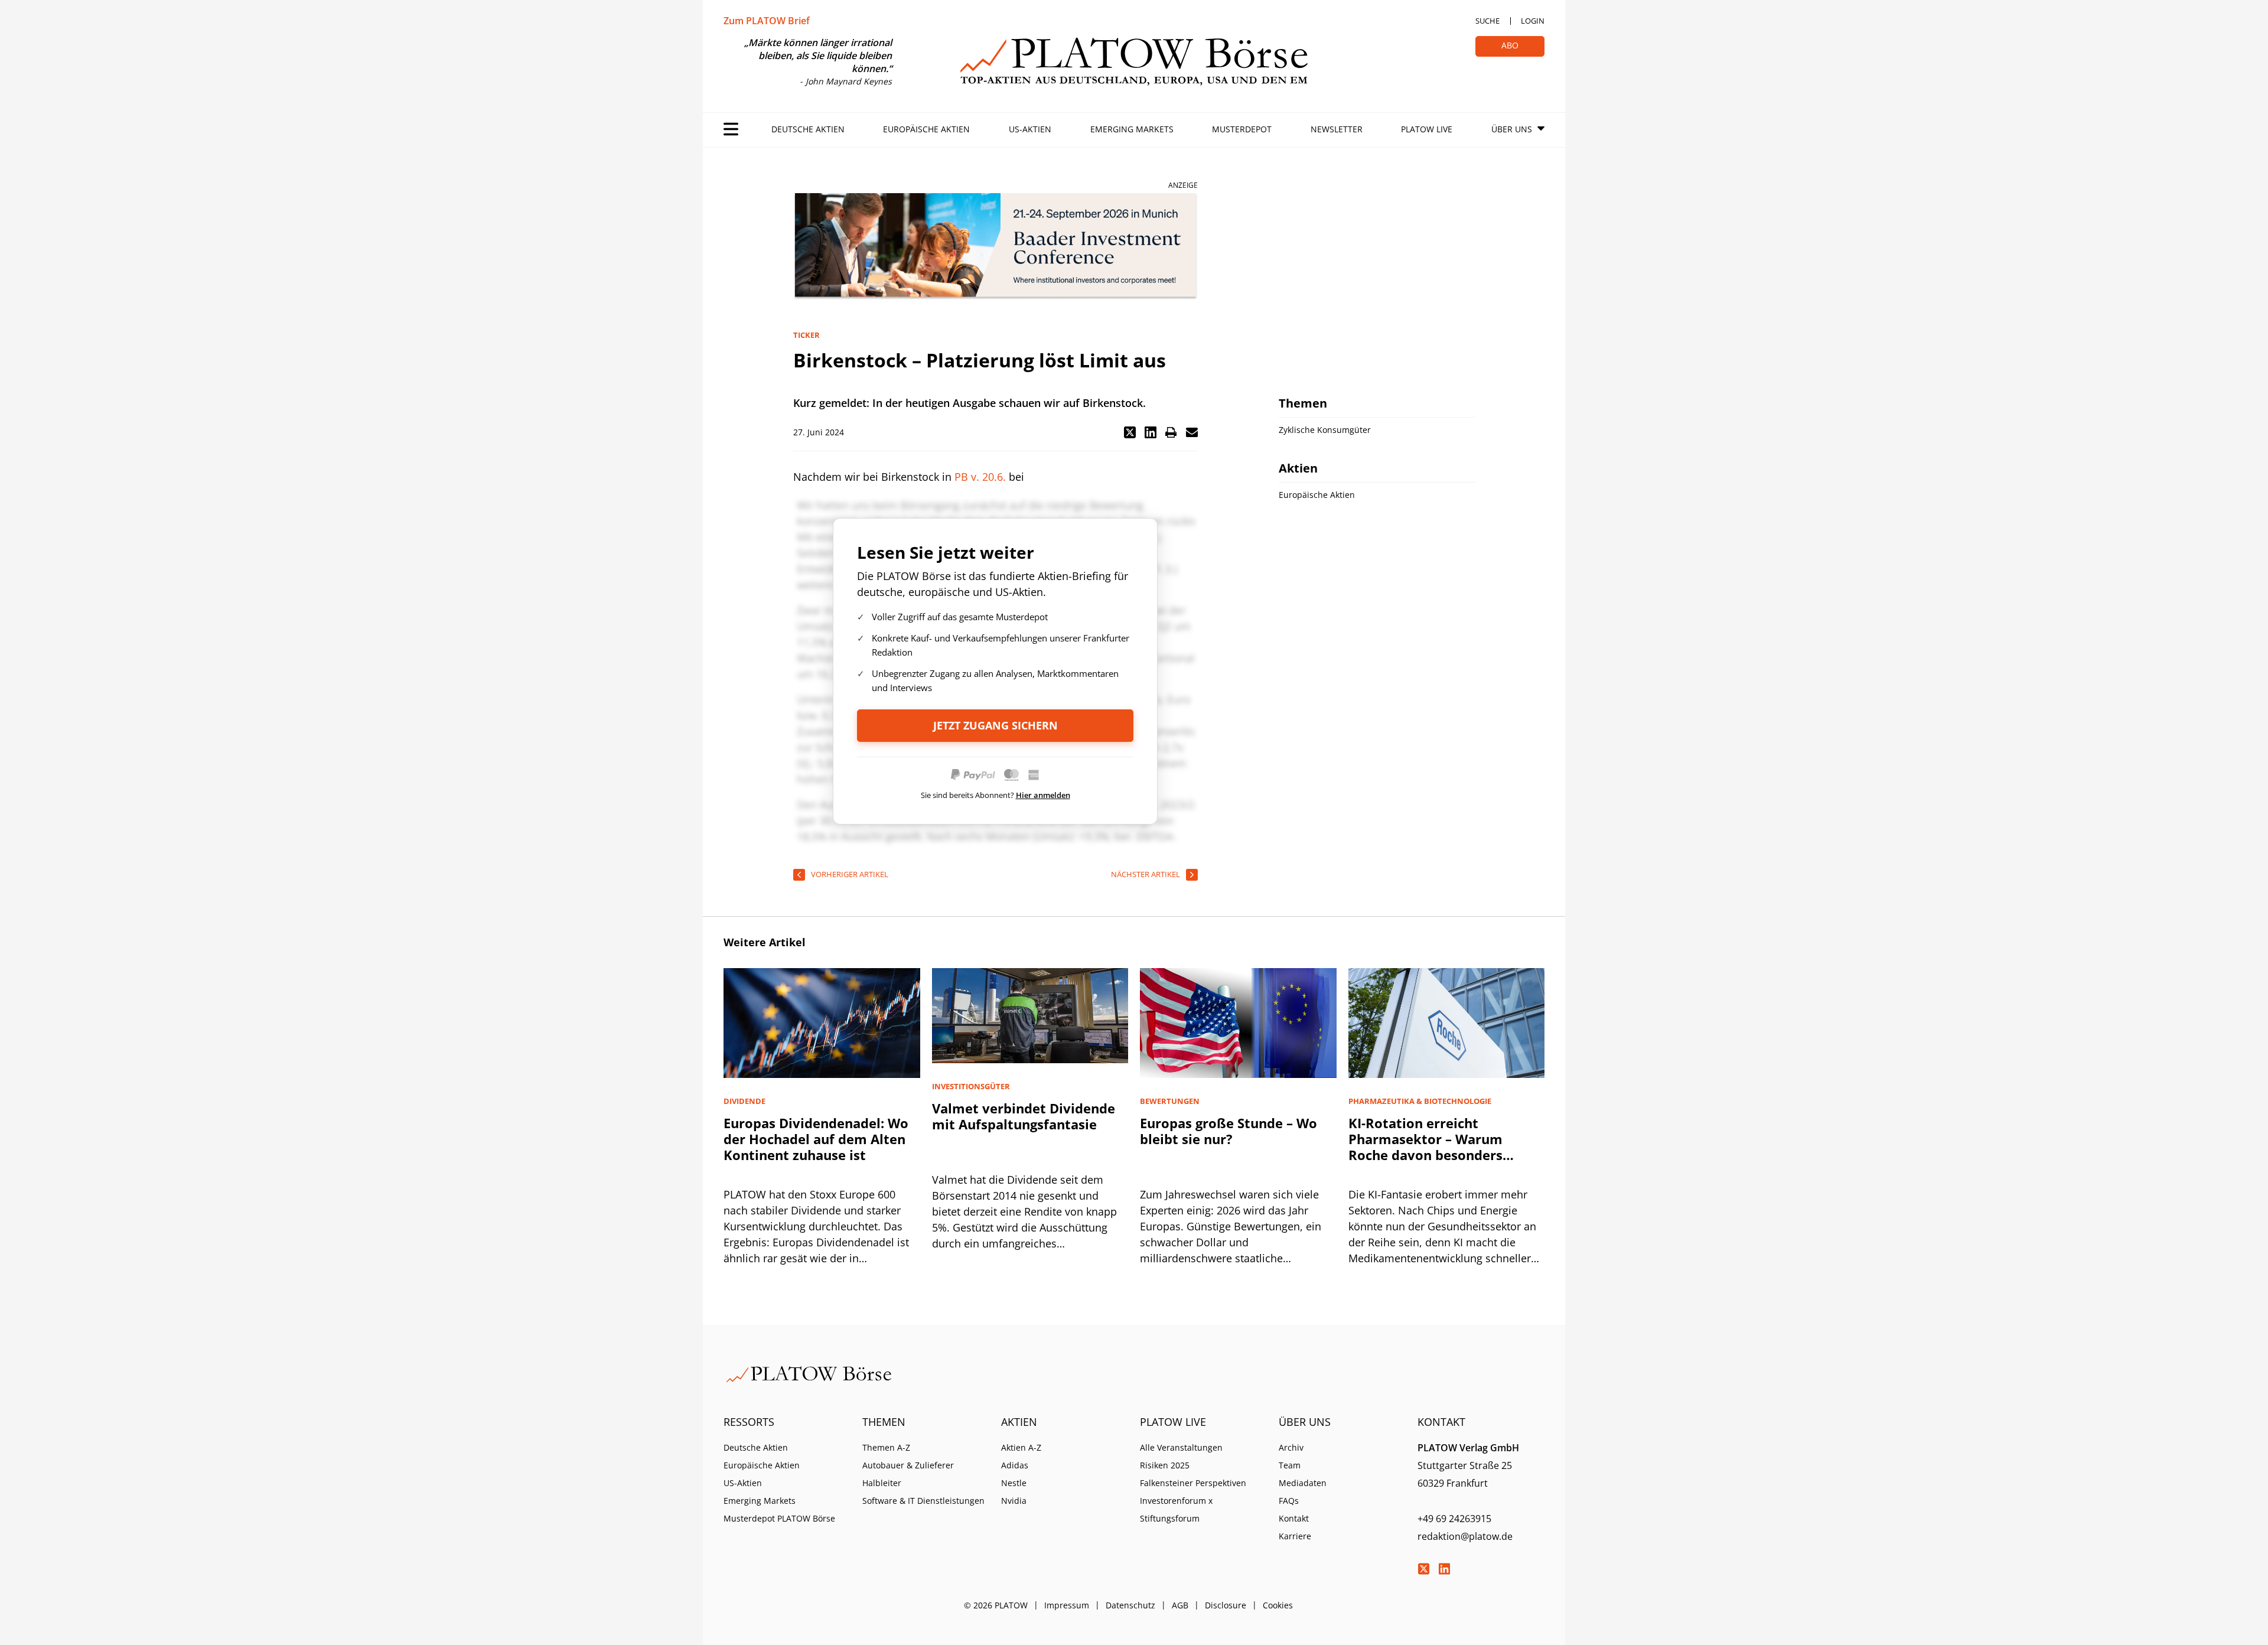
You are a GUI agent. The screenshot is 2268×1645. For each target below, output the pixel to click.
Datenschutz (1130, 1605)
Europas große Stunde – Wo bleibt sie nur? (1228, 1131)
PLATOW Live (1427, 129)
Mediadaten (1303, 1483)
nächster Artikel (1146, 874)
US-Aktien (1030, 129)
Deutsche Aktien (808, 129)
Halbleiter (882, 1483)
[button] (1130, 432)
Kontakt (1294, 1518)
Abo (1510, 45)
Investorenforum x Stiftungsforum (1176, 1509)
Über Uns (1512, 129)
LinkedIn (1444, 1569)
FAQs (1289, 1501)
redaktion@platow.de (1465, 1536)
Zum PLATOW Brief (767, 21)
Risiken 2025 (1165, 1465)
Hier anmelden (1043, 795)
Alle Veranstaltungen (1181, 1447)
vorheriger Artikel (850, 874)
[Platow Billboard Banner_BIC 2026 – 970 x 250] (995, 247)
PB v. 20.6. (980, 477)
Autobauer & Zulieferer (908, 1465)
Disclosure (1226, 1605)
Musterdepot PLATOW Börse (779, 1518)
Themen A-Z (886, 1447)
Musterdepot (1242, 129)
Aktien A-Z (1021, 1447)
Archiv (1291, 1447)
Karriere (1295, 1536)
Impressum (1067, 1605)
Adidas (1015, 1465)
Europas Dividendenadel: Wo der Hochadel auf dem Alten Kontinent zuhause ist (816, 1139)
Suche (1487, 21)
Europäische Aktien (926, 129)
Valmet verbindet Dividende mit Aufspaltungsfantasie (1024, 1116)
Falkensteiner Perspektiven (1193, 1483)
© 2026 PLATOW (996, 1605)
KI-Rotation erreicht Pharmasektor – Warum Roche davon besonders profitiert (1425, 1147)
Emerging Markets (1132, 129)
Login (1533, 21)
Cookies (1278, 1605)
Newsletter (1337, 129)
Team (1290, 1465)
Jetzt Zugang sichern (995, 725)
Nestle (1014, 1483)
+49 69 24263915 (1454, 1519)
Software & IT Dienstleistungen (923, 1501)
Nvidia (1014, 1501)
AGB (1180, 1605)
